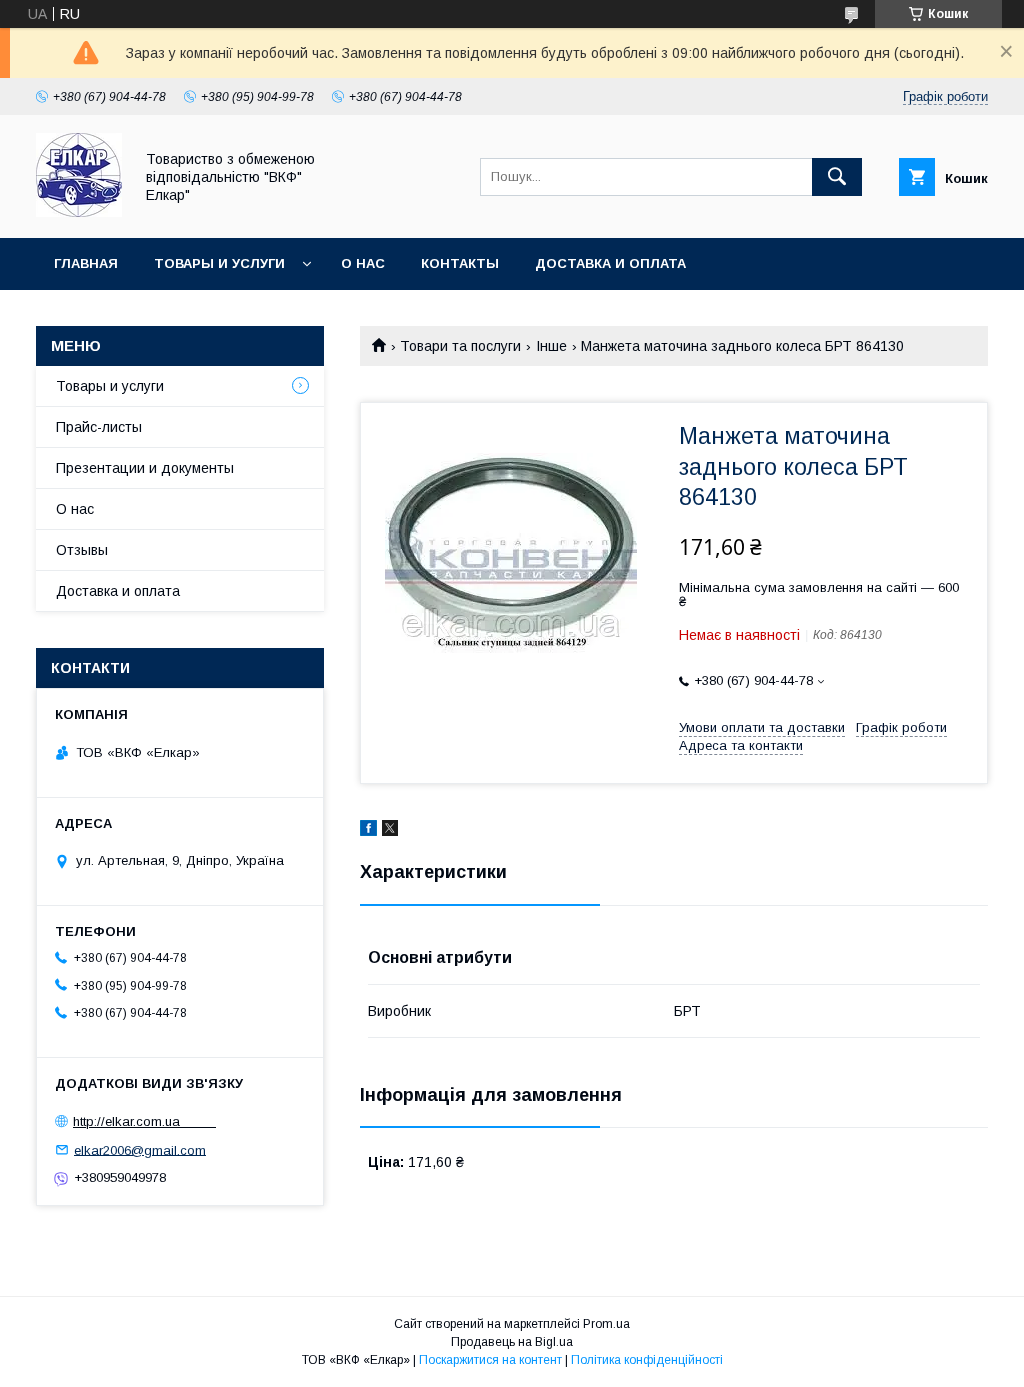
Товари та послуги (460, 346)
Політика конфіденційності (647, 1360)
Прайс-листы (99, 427)
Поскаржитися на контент (490, 1360)
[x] (390, 831)
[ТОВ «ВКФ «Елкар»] (79, 212)
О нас (363, 263)
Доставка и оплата (610, 263)
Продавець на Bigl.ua (512, 1342)
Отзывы (82, 550)
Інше (551, 346)
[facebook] (368, 831)
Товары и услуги (219, 263)
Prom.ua (606, 1324)
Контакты (460, 263)
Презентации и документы (145, 468)
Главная (86, 263)
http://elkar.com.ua (144, 1121)
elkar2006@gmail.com (140, 1149)
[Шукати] (837, 177)
